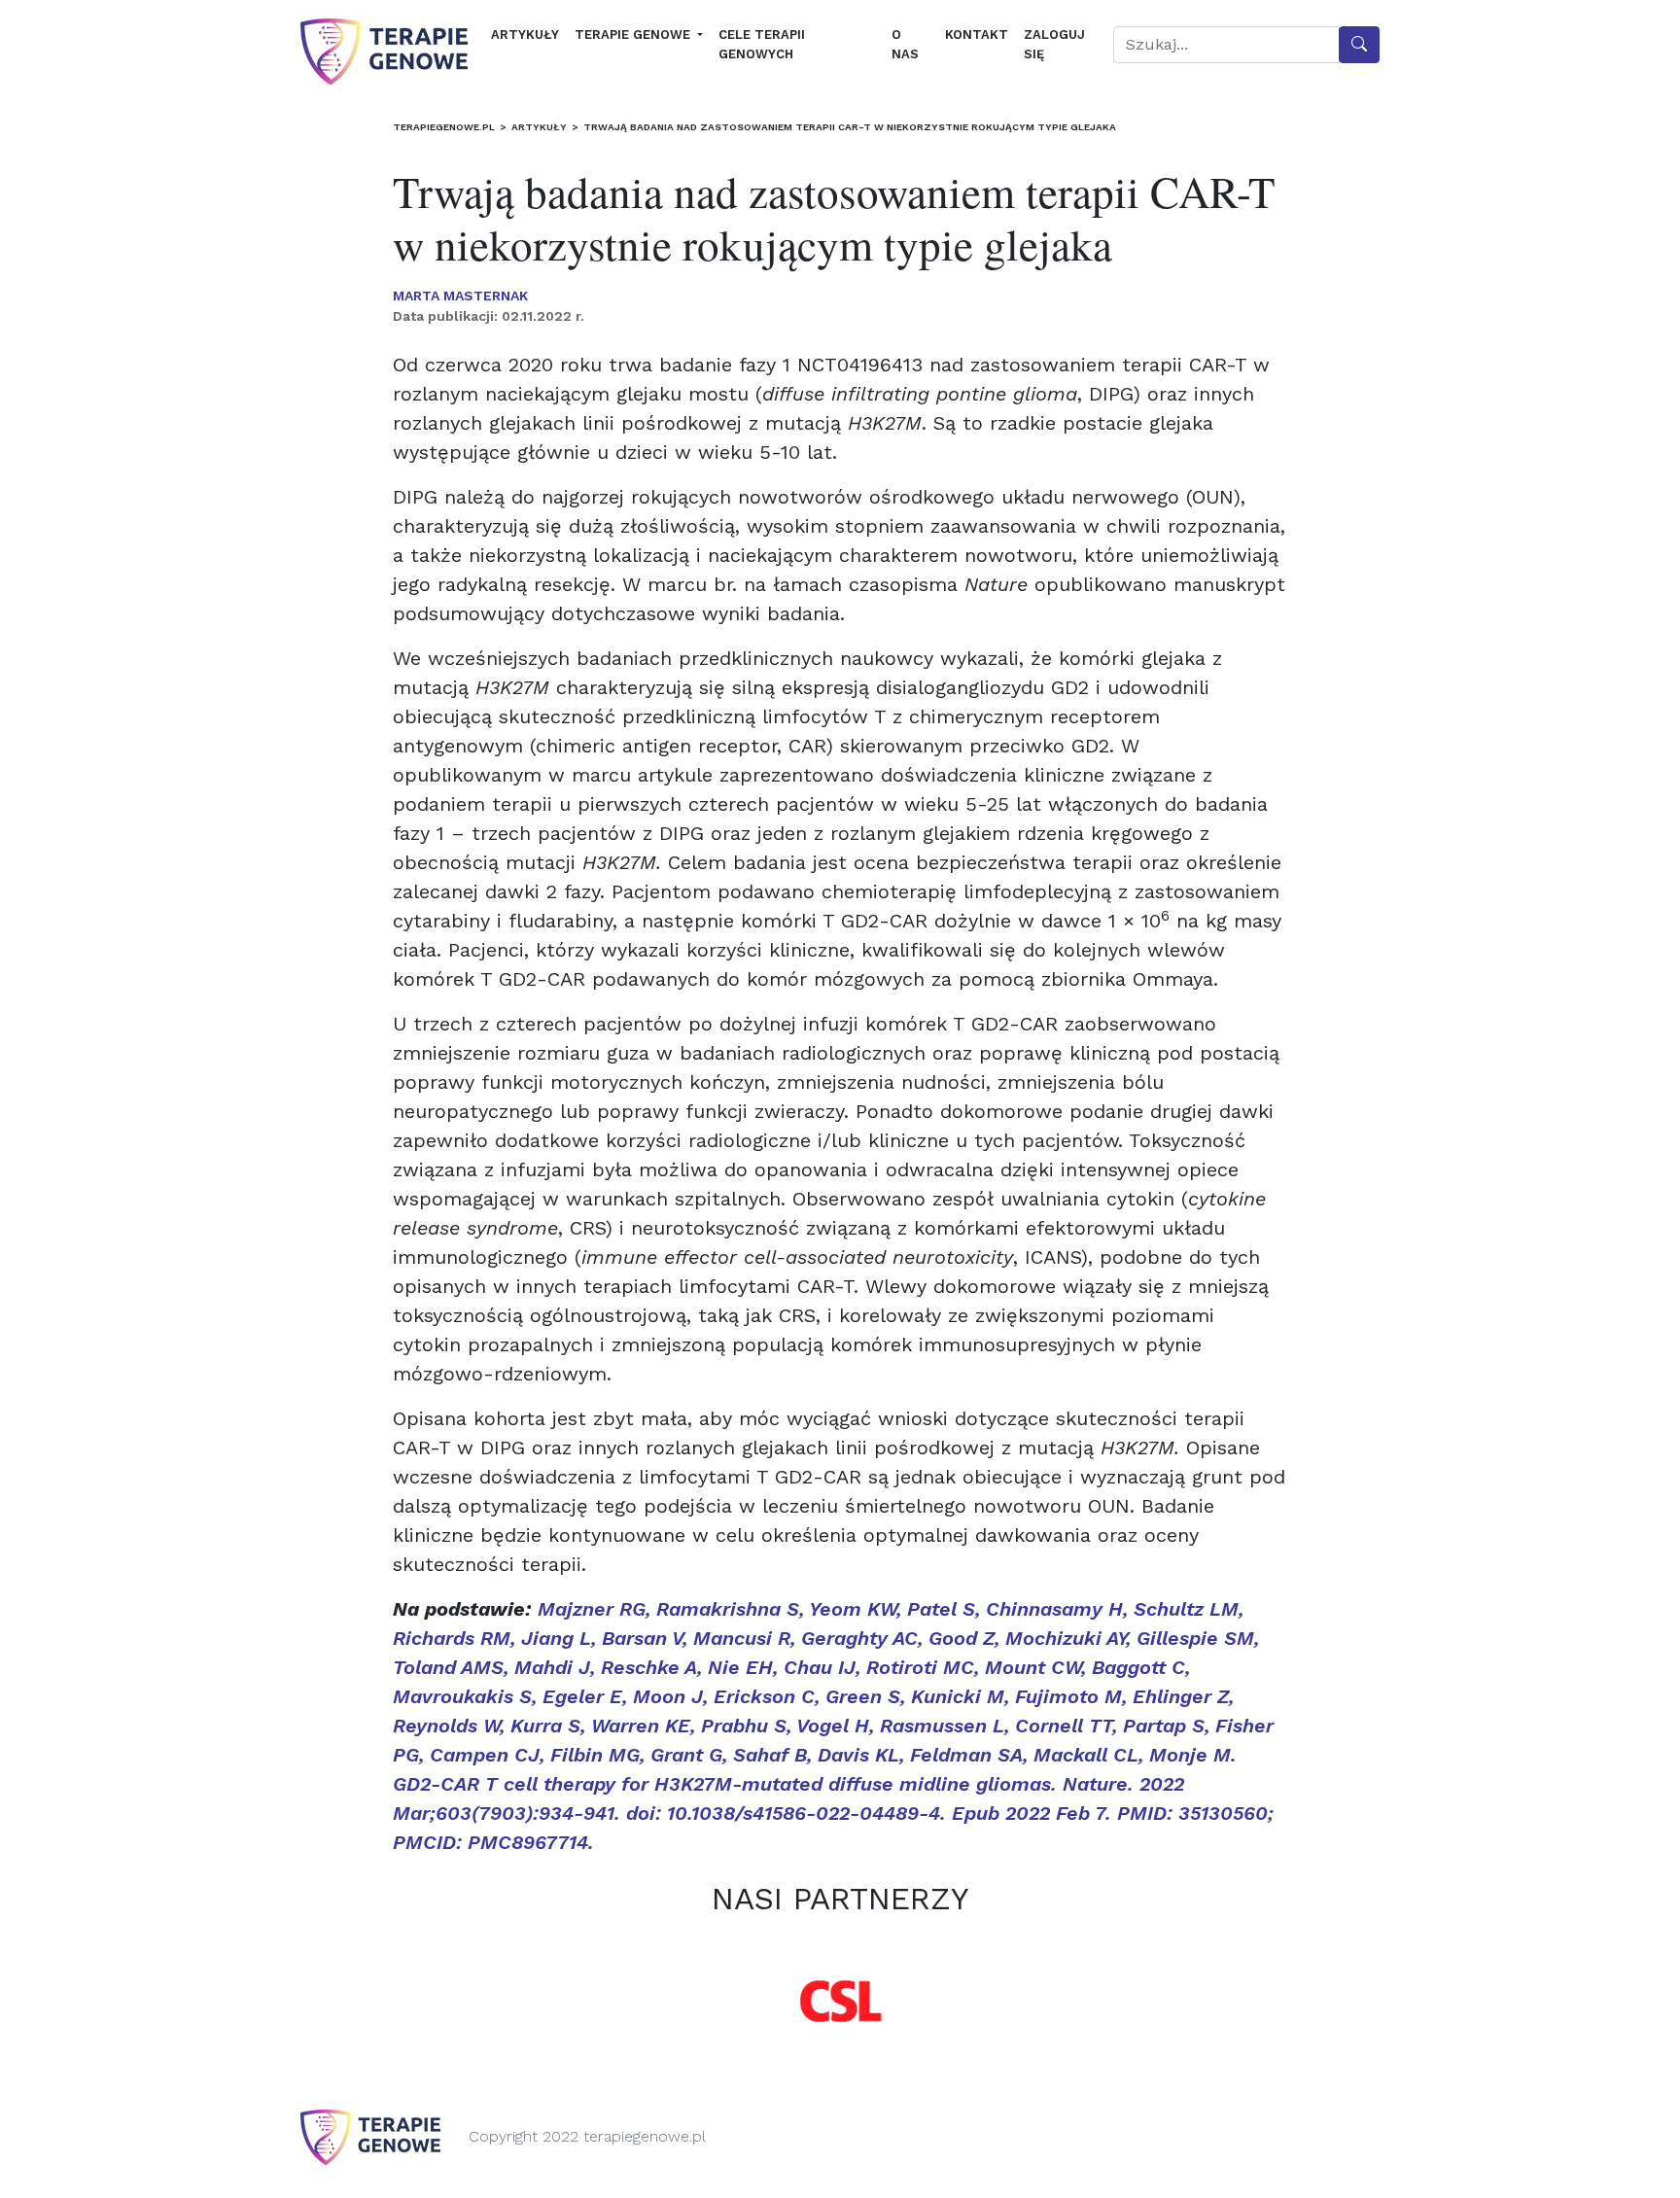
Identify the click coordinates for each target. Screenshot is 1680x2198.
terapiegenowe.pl (444, 127)
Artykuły (525, 35)
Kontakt (977, 35)
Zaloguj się (1054, 44)
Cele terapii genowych (762, 44)
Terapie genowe (634, 35)
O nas (905, 44)
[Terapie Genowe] (384, 52)
